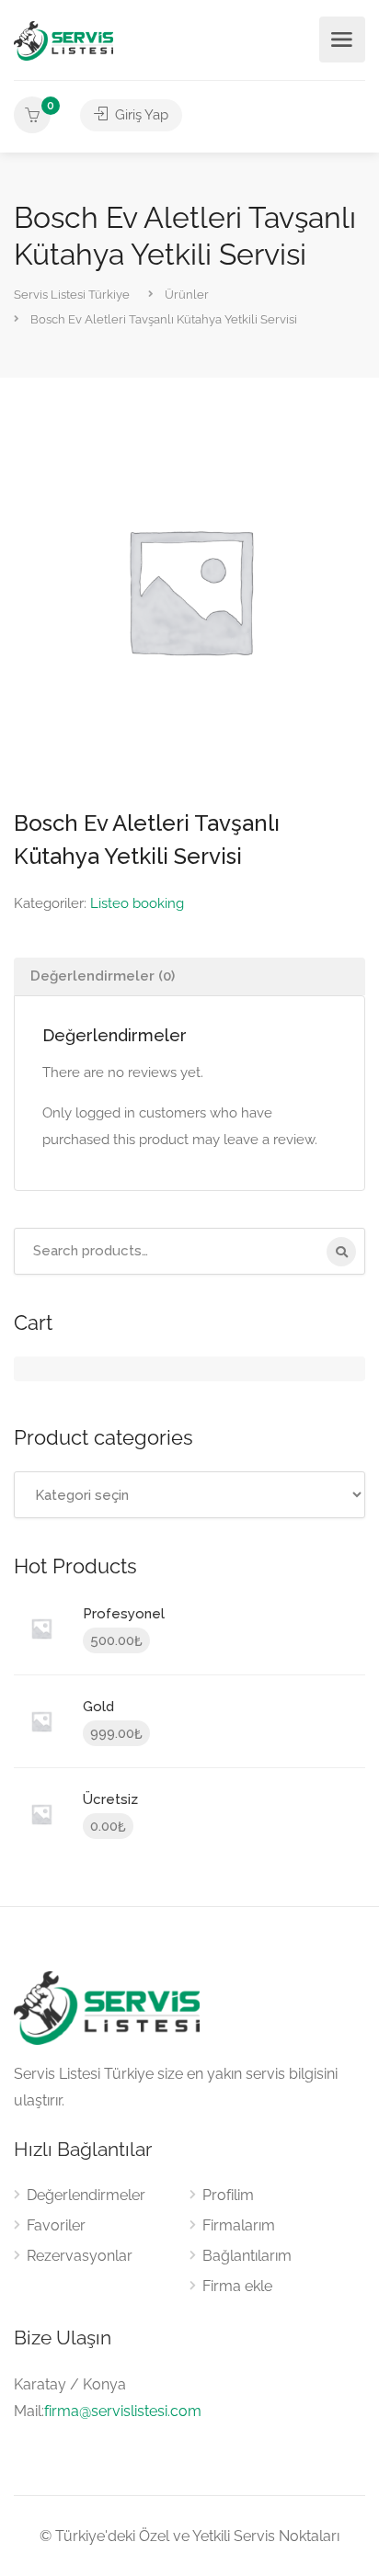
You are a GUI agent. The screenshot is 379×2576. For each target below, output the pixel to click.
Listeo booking (137, 903)
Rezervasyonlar (80, 2256)
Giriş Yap (140, 115)
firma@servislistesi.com (123, 2411)
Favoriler (56, 2225)
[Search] (341, 1252)
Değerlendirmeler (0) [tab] (103, 976)
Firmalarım (239, 2225)
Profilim (228, 2195)
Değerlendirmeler (86, 2195)
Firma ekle (237, 2286)
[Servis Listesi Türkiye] (63, 40)
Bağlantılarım (247, 2256)
